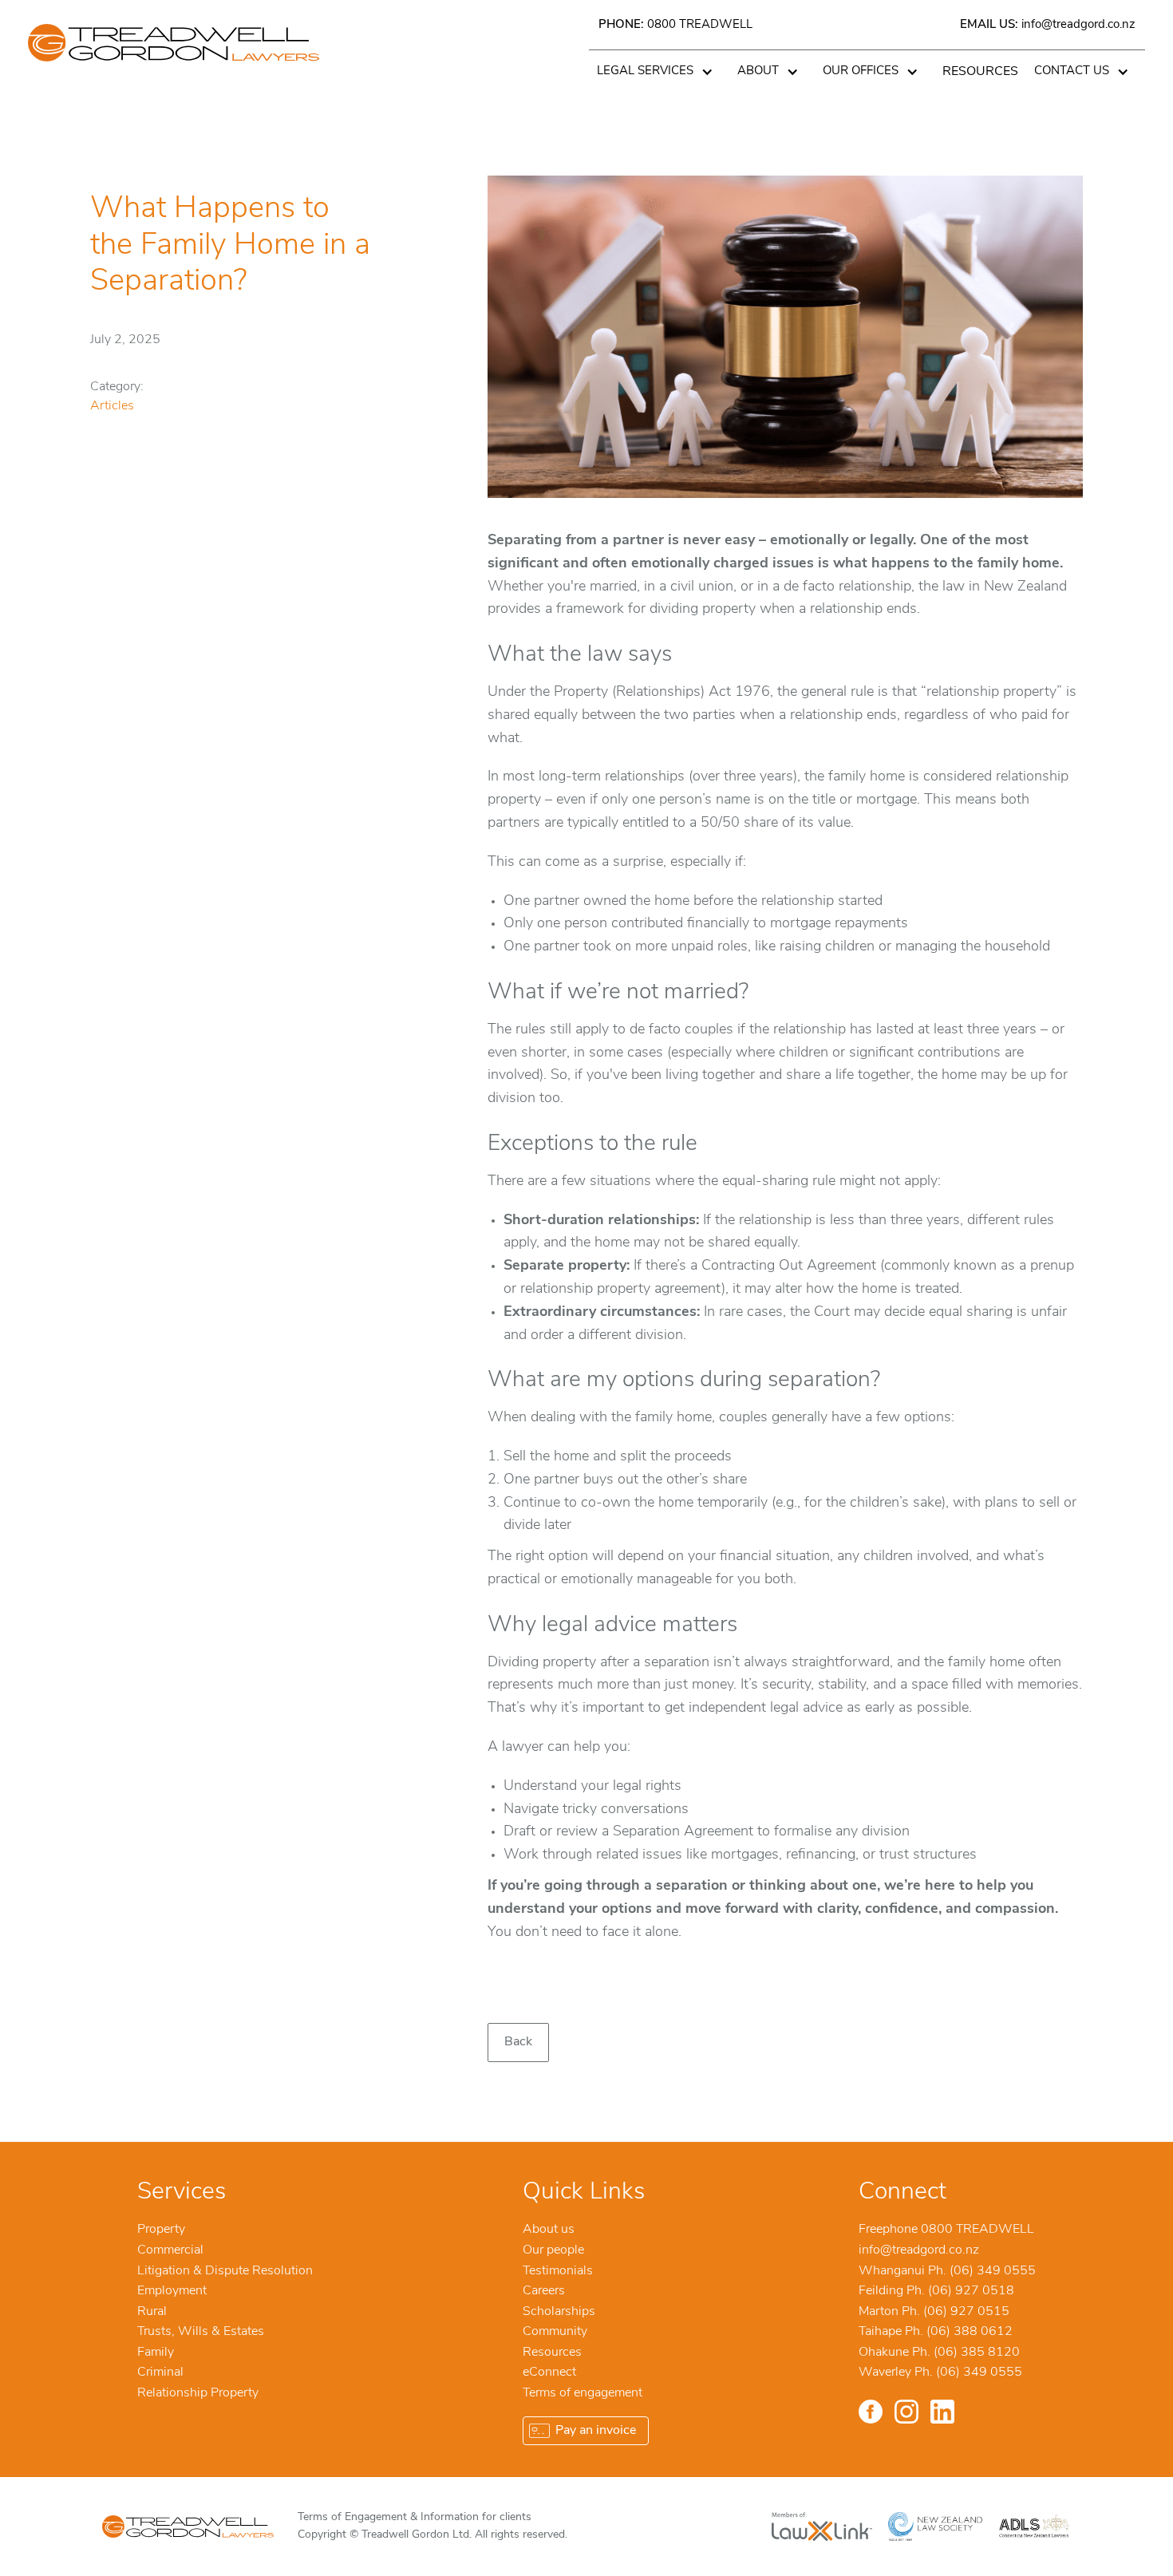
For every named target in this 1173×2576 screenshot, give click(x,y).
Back (518, 2042)
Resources (980, 72)
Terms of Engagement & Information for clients (415, 2517)
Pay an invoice (596, 2431)
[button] (659, 72)
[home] (174, 59)
